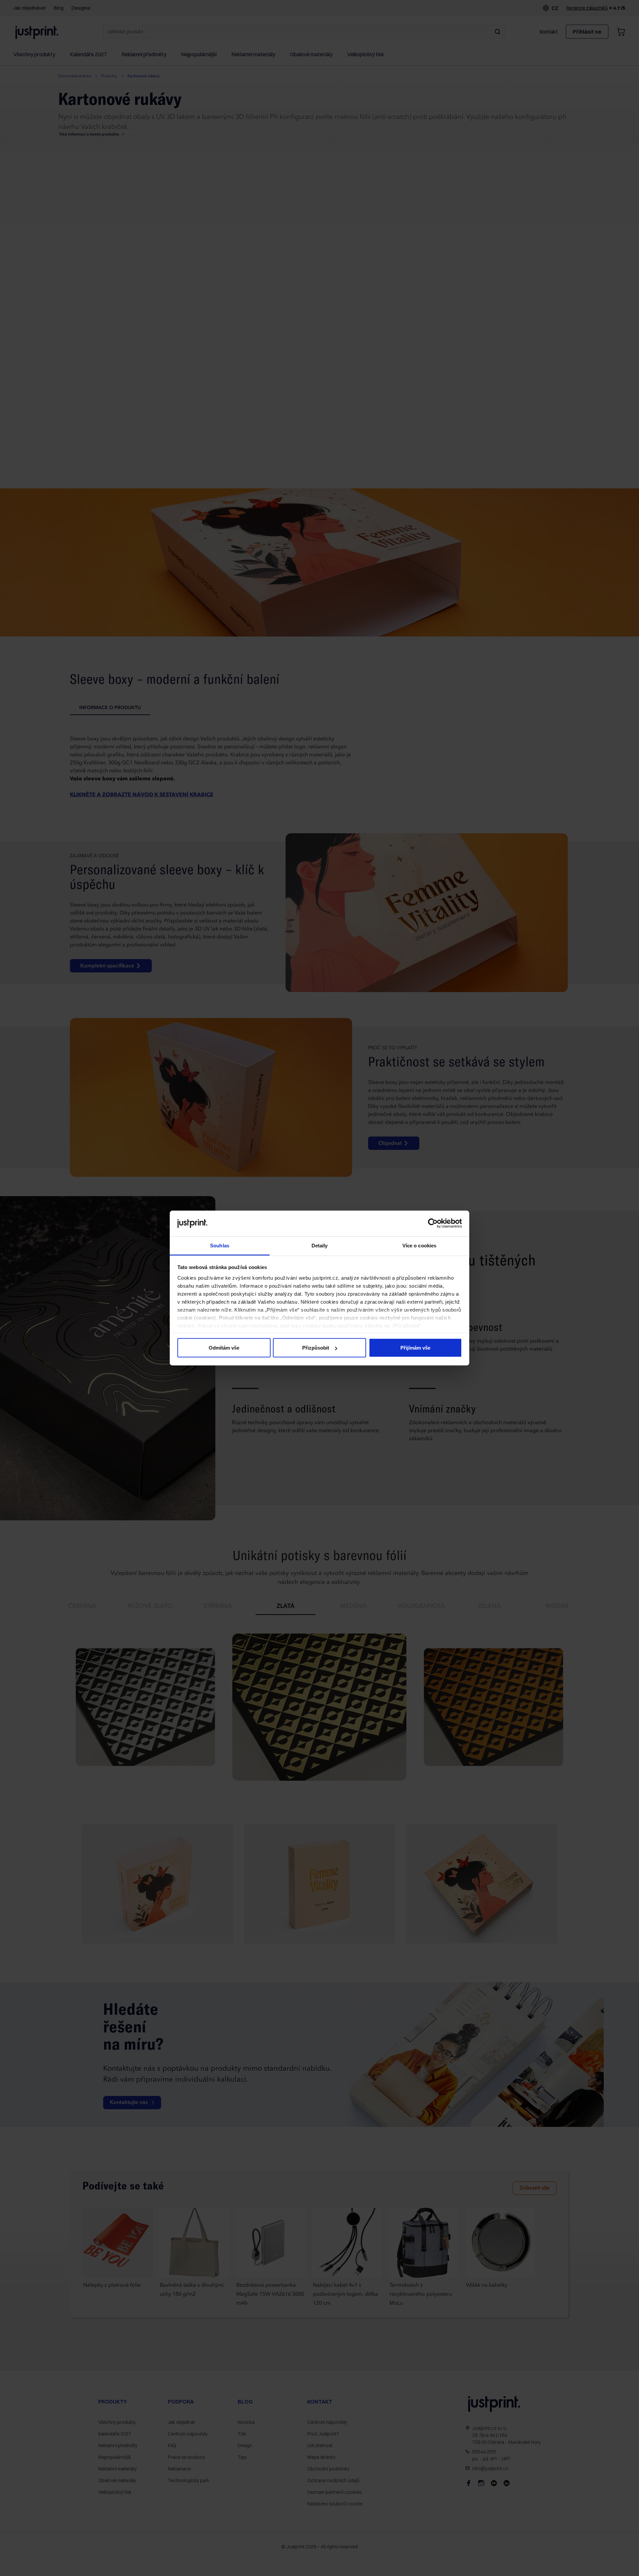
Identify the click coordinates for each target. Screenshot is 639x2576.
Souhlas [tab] (220, 1245)
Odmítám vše (224, 1348)
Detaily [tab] (320, 1245)
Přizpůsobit (316, 1348)
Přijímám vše (415, 1348)
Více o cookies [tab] (419, 1245)
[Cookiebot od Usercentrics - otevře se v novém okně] (433, 1223)
